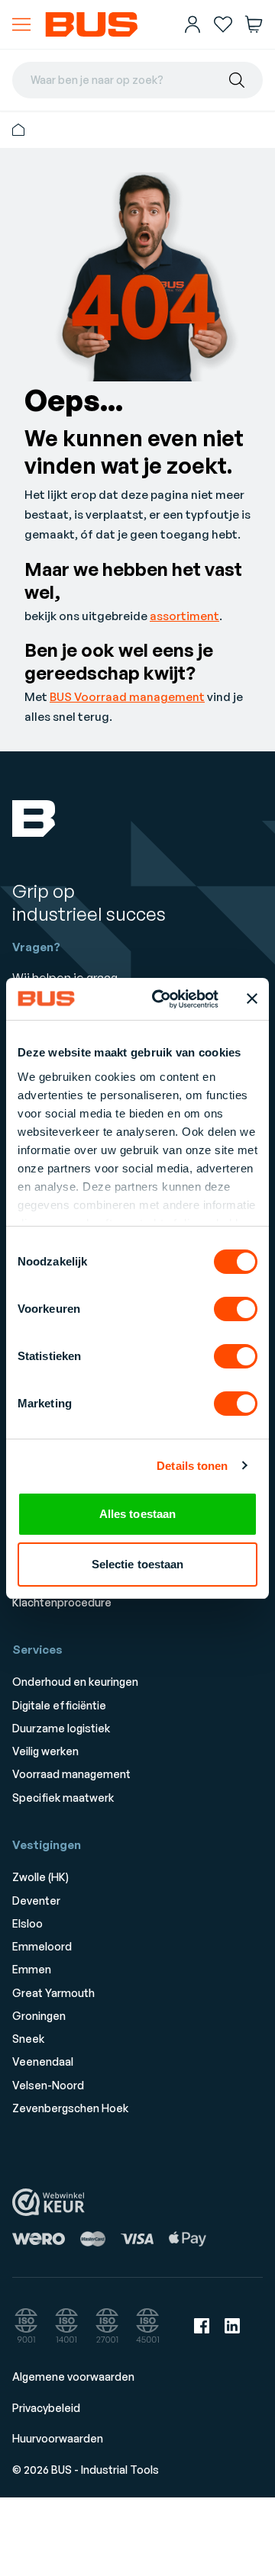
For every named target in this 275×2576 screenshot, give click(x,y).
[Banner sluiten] (252, 999)
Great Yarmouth (53, 1993)
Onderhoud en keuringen (75, 1682)
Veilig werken (45, 1751)
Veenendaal (43, 2061)
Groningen (39, 2016)
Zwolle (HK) (40, 1877)
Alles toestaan (137, 1514)
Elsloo (27, 1923)
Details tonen (192, 1466)
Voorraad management (71, 1774)
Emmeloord (42, 1946)
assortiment (184, 616)
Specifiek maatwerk (63, 1798)
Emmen (32, 1969)
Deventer (36, 1901)
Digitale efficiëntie (59, 1705)
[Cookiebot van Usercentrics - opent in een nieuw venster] (161, 999)
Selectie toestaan (138, 1564)
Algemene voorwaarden (73, 2377)
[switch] (236, 1309)
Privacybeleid (46, 2408)
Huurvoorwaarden (58, 2438)
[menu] (21, 24)
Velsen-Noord (48, 2085)
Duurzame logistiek (61, 1728)
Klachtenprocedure (62, 1602)
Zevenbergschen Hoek (70, 2108)
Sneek (28, 2039)
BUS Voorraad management (127, 697)
